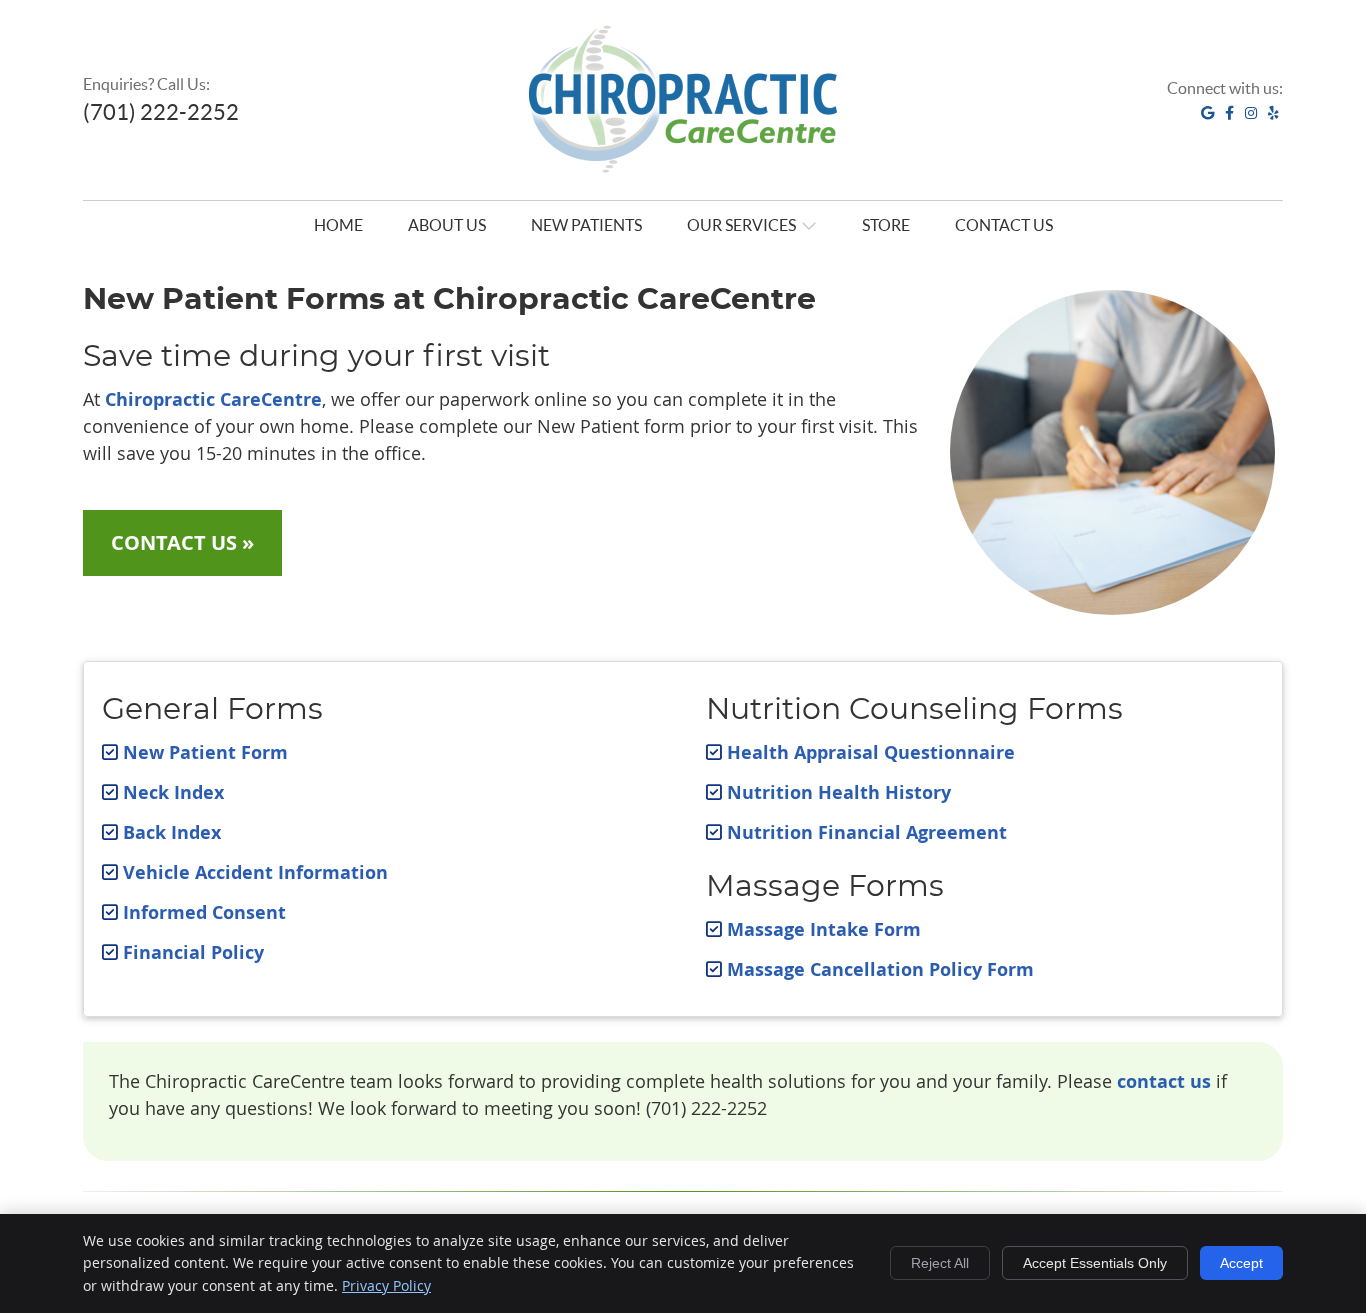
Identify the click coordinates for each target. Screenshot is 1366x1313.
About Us (447, 225)
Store (886, 225)
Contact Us (1004, 225)
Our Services (741, 225)
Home (338, 225)
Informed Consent (204, 912)
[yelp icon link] (1273, 112)
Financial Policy (193, 952)
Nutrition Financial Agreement (867, 832)
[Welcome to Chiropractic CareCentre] (683, 191)
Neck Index (173, 792)
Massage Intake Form (824, 929)
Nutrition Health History (839, 792)
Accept (1241, 1263)
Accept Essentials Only (1095, 1263)
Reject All (940, 1263)
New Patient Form (205, 752)
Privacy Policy (386, 1285)
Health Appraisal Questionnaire (871, 752)
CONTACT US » (182, 542)
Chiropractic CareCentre (213, 399)
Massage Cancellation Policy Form (880, 969)
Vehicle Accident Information (255, 872)
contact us (1164, 1081)
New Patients (586, 225)
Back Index (172, 832)
